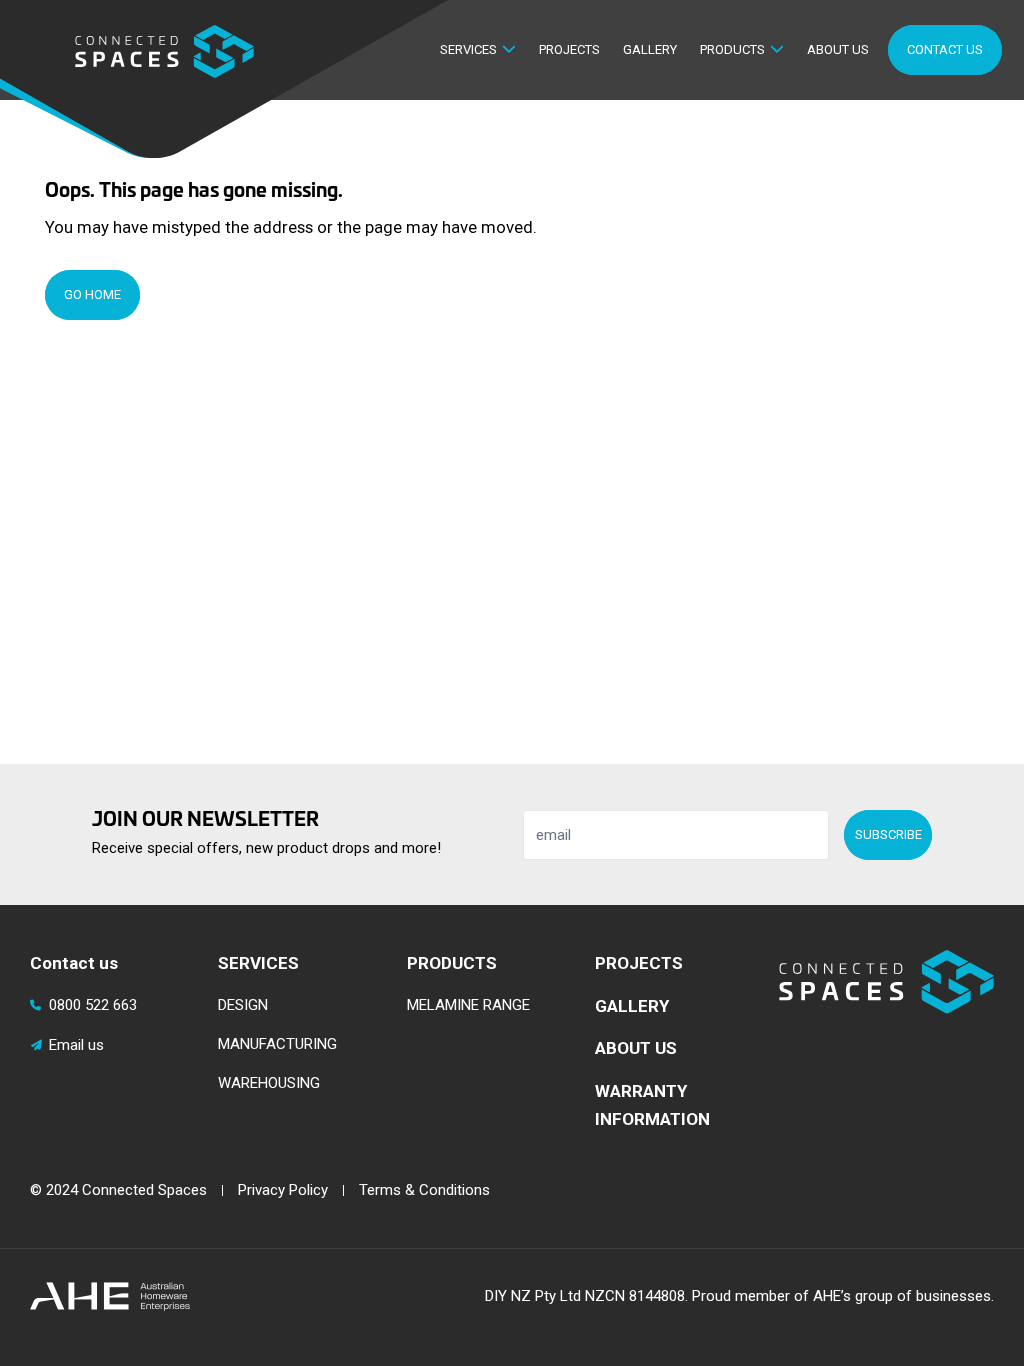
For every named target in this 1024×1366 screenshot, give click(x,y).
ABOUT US (636, 1048)
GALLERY (632, 1006)
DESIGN (243, 1005)
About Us (838, 49)
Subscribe (888, 834)
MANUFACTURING (277, 1044)
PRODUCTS (452, 963)
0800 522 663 (93, 1005)
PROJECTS (639, 963)
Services (468, 49)
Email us (76, 1045)
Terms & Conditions (424, 1190)
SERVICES (258, 963)
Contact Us (945, 49)
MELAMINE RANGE (468, 1005)
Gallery (650, 49)
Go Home (92, 294)
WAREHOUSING (269, 1083)
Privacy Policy (283, 1190)
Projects (569, 49)
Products (732, 49)
